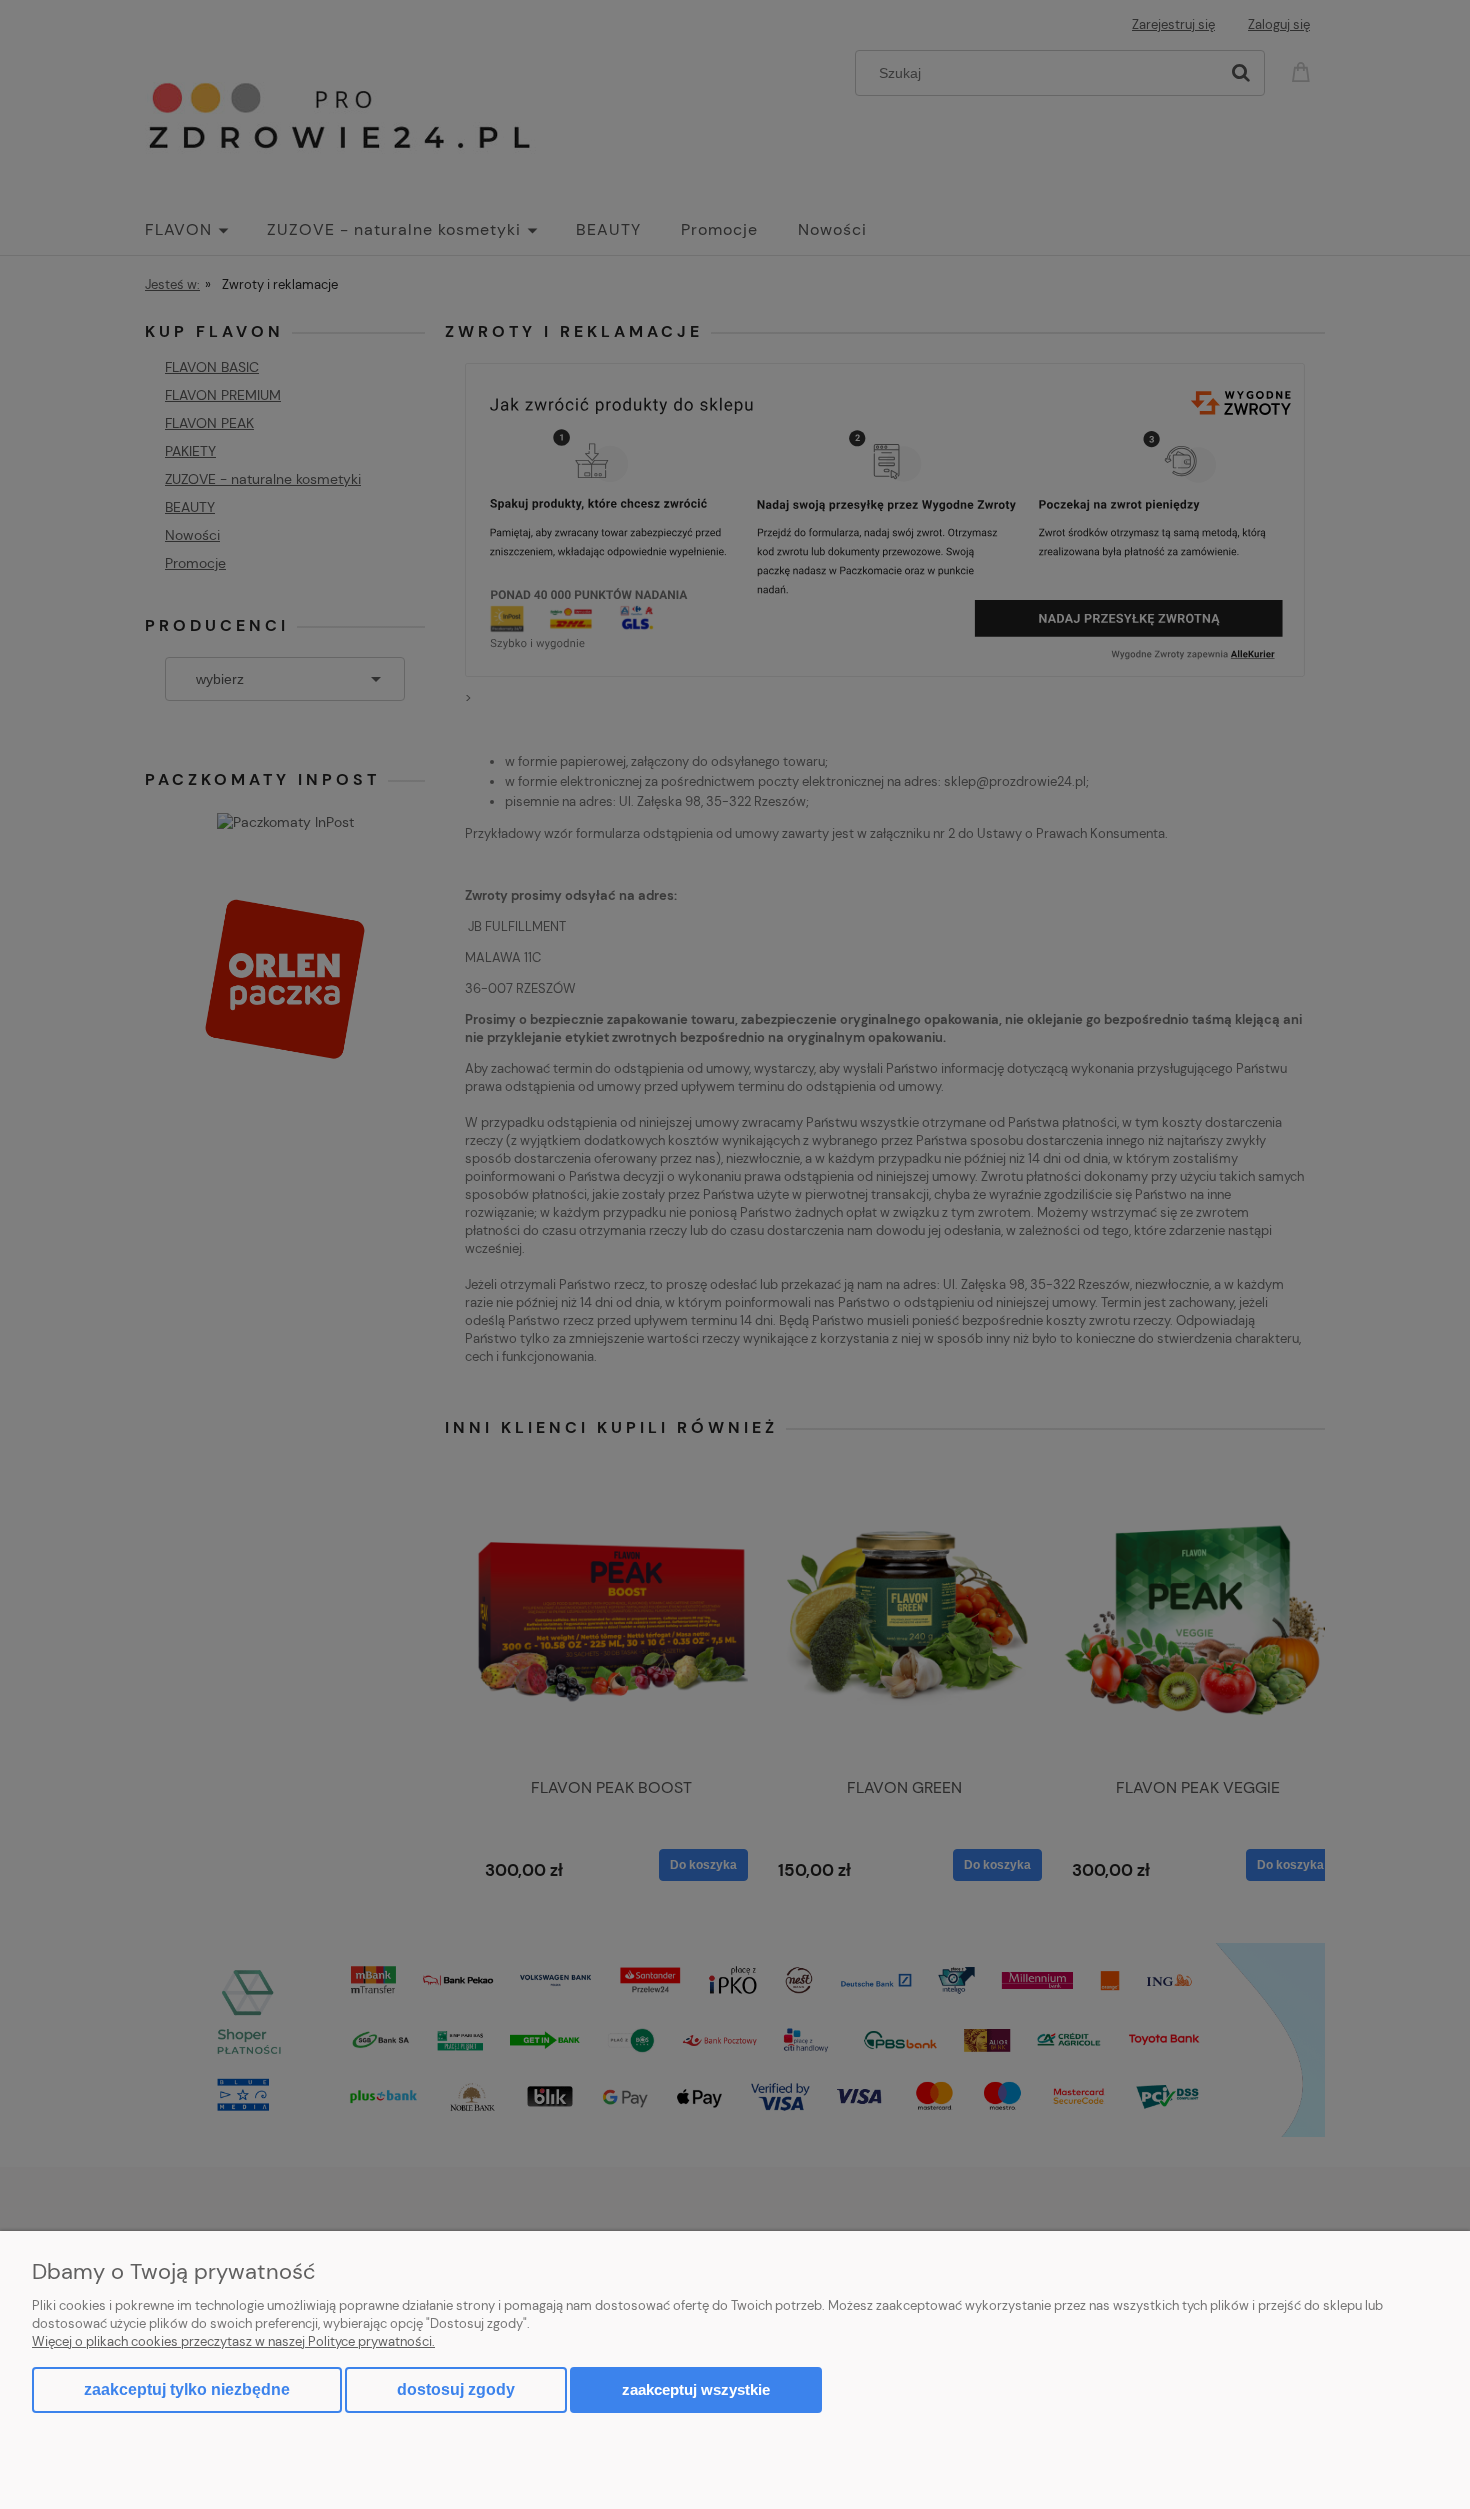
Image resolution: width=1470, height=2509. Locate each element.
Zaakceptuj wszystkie (696, 2389)
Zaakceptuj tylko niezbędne (187, 2389)
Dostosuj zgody (456, 2389)
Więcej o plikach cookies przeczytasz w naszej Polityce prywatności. (233, 2341)
